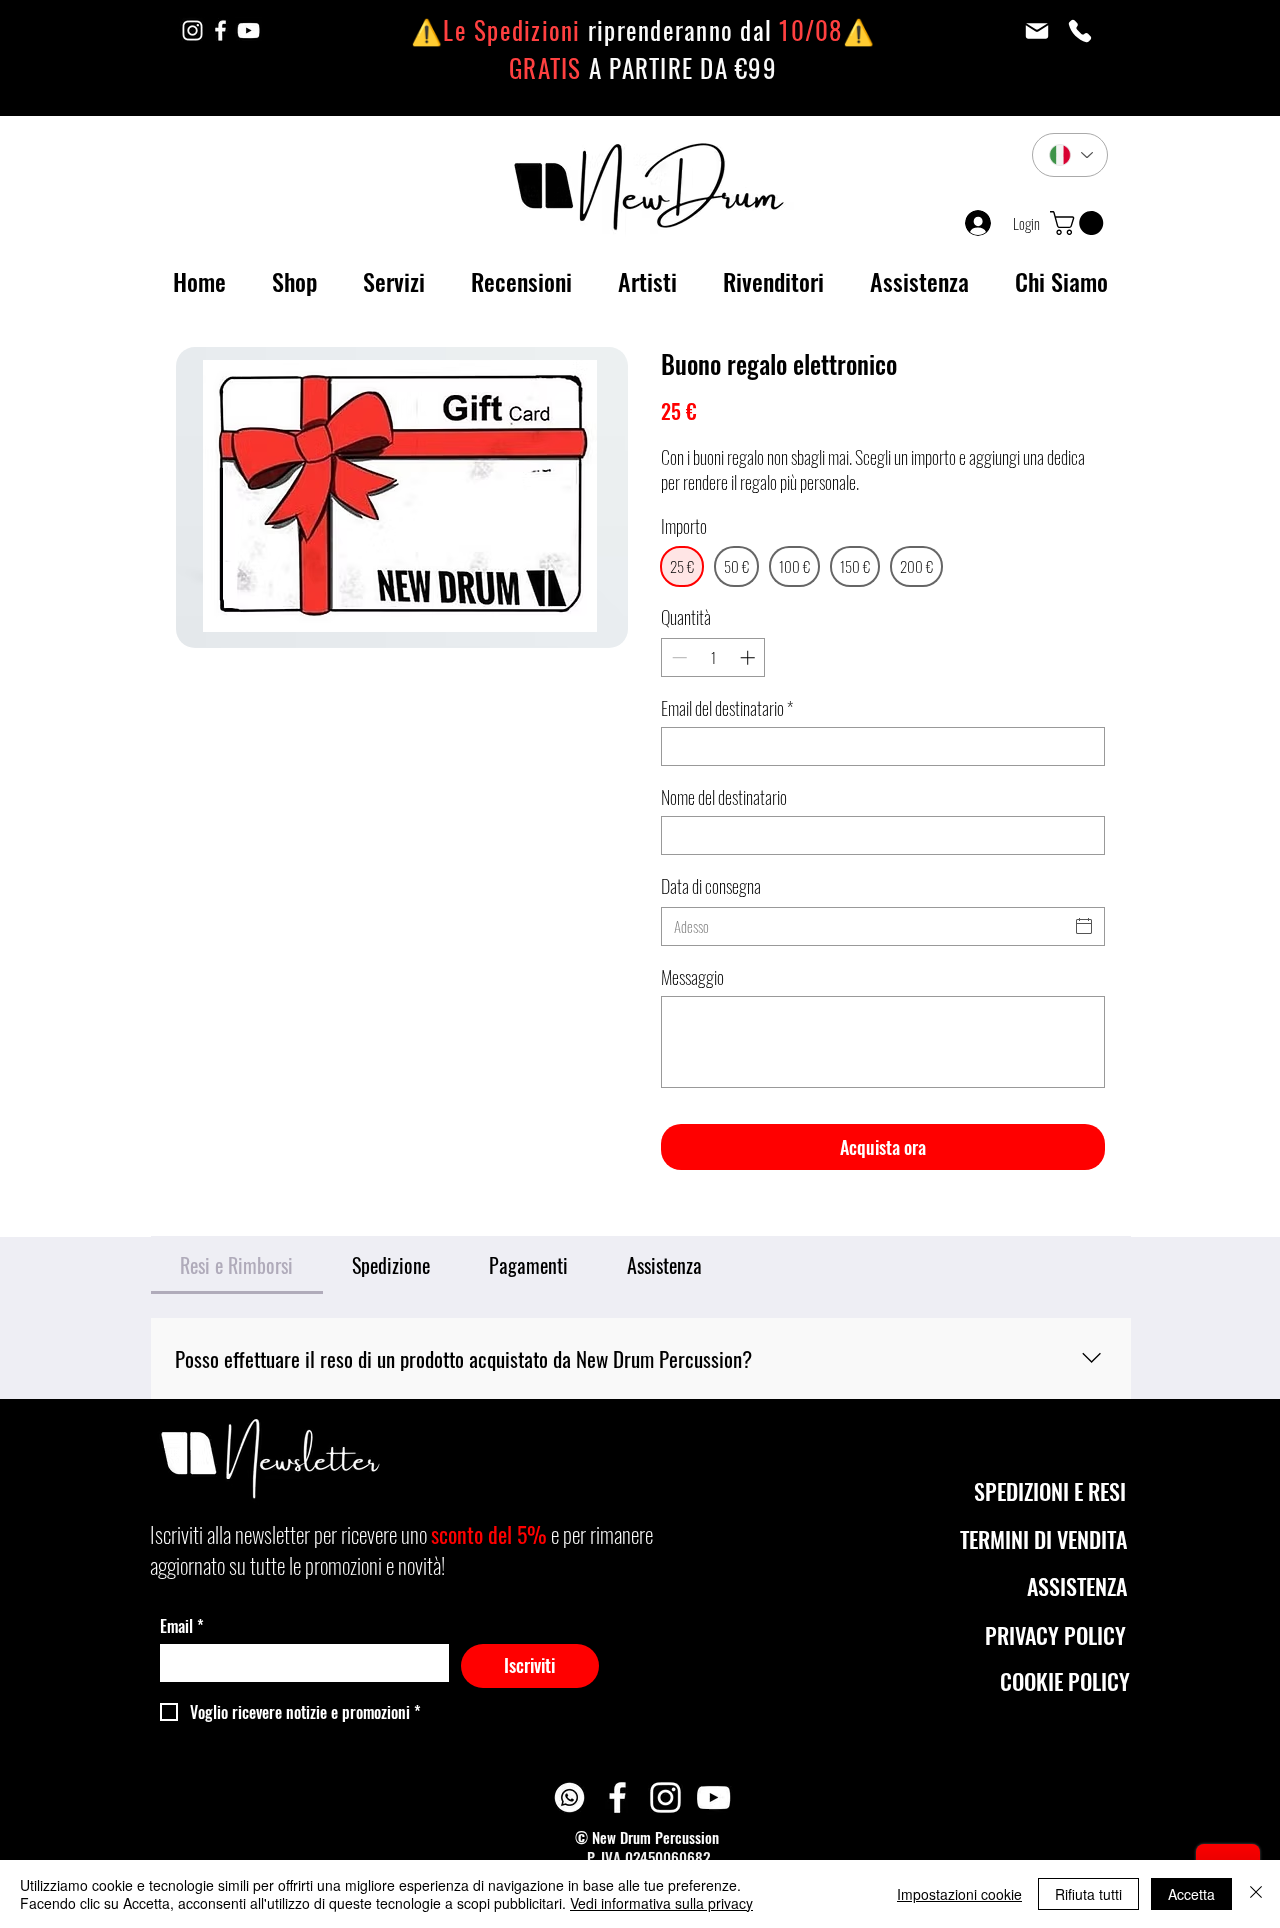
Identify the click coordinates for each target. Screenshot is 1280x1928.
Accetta (1191, 1894)
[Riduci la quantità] (677, 657)
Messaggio (692, 977)
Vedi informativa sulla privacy (661, 1903)
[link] (1079, 223)
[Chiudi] (1256, 1894)
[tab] (237, 1265)
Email (182, 1626)
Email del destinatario (727, 708)
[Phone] (1080, 31)
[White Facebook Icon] (220, 30)
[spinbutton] (713, 657)
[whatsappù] (569, 1797)
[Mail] (1037, 31)
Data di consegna (711, 886)
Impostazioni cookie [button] (959, 1894)
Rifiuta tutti (1088, 1894)
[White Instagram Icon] (192, 30)
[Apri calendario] (1084, 926)
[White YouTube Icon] (248, 30)
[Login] (973, 223)
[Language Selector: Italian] (1070, 155)
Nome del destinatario (724, 797)
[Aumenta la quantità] (749, 657)
